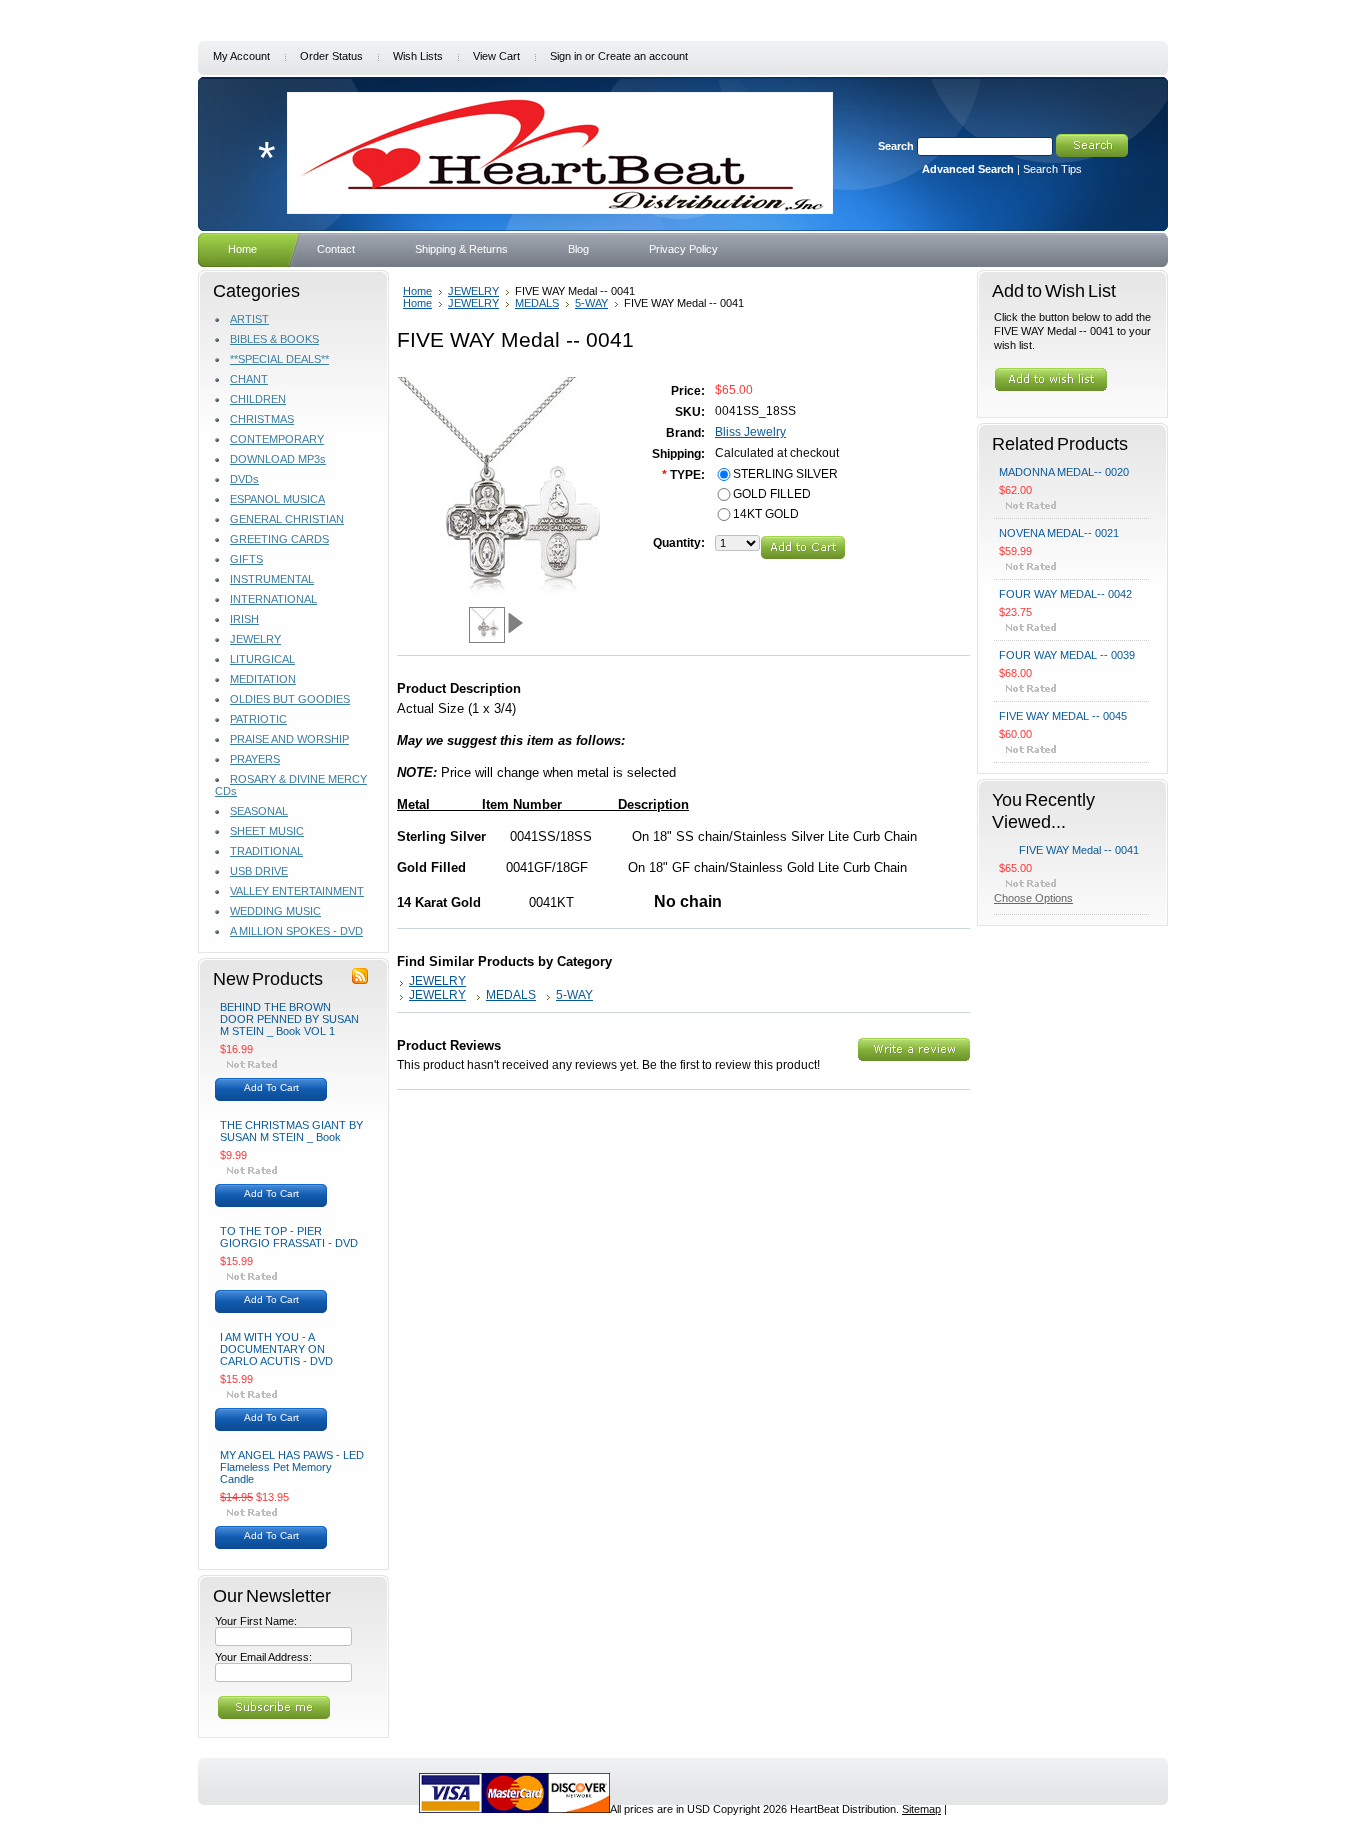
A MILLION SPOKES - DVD (296, 931)
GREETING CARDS (279, 539)
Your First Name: (256, 1621)
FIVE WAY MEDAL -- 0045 (1063, 716)
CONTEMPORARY (277, 439)
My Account (241, 56)
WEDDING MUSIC (275, 911)
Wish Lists (418, 56)
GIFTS (246, 559)
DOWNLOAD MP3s (278, 459)
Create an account (643, 56)
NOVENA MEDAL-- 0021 (1059, 533)
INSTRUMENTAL (272, 579)
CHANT (249, 379)
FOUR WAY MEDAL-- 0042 (1065, 594)
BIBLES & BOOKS (274, 339)
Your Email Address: (263, 1657)
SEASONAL (259, 811)
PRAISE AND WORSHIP (289, 739)
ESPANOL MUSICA (277, 499)
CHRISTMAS (262, 419)
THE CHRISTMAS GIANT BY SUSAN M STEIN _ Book (291, 1131)
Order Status (331, 56)
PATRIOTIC (258, 719)
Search (896, 146)
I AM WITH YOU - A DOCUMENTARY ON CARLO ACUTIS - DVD (276, 1349)
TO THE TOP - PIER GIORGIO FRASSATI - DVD (289, 1237)
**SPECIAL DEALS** (279, 359)
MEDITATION (263, 679)
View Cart (496, 56)
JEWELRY (255, 639)
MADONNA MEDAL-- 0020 (1064, 472)
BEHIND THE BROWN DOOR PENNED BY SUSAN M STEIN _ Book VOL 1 (289, 1019)
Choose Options (1033, 898)
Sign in (566, 56)
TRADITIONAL (266, 851)
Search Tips (1052, 169)
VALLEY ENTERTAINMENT (297, 891)
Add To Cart (271, 1087)
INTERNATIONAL (273, 599)
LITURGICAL (262, 659)
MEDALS (537, 303)
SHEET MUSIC (267, 831)
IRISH (244, 619)
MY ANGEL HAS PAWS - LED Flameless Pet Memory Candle (292, 1467)
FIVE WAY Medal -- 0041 (1079, 850)
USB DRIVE (259, 871)
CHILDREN (258, 399)
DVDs (244, 479)
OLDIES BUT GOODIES (290, 699)
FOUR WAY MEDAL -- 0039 (1067, 655)
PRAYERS (255, 759)
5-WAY (591, 303)
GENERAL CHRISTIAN (287, 519)
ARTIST (249, 319)
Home (417, 291)
